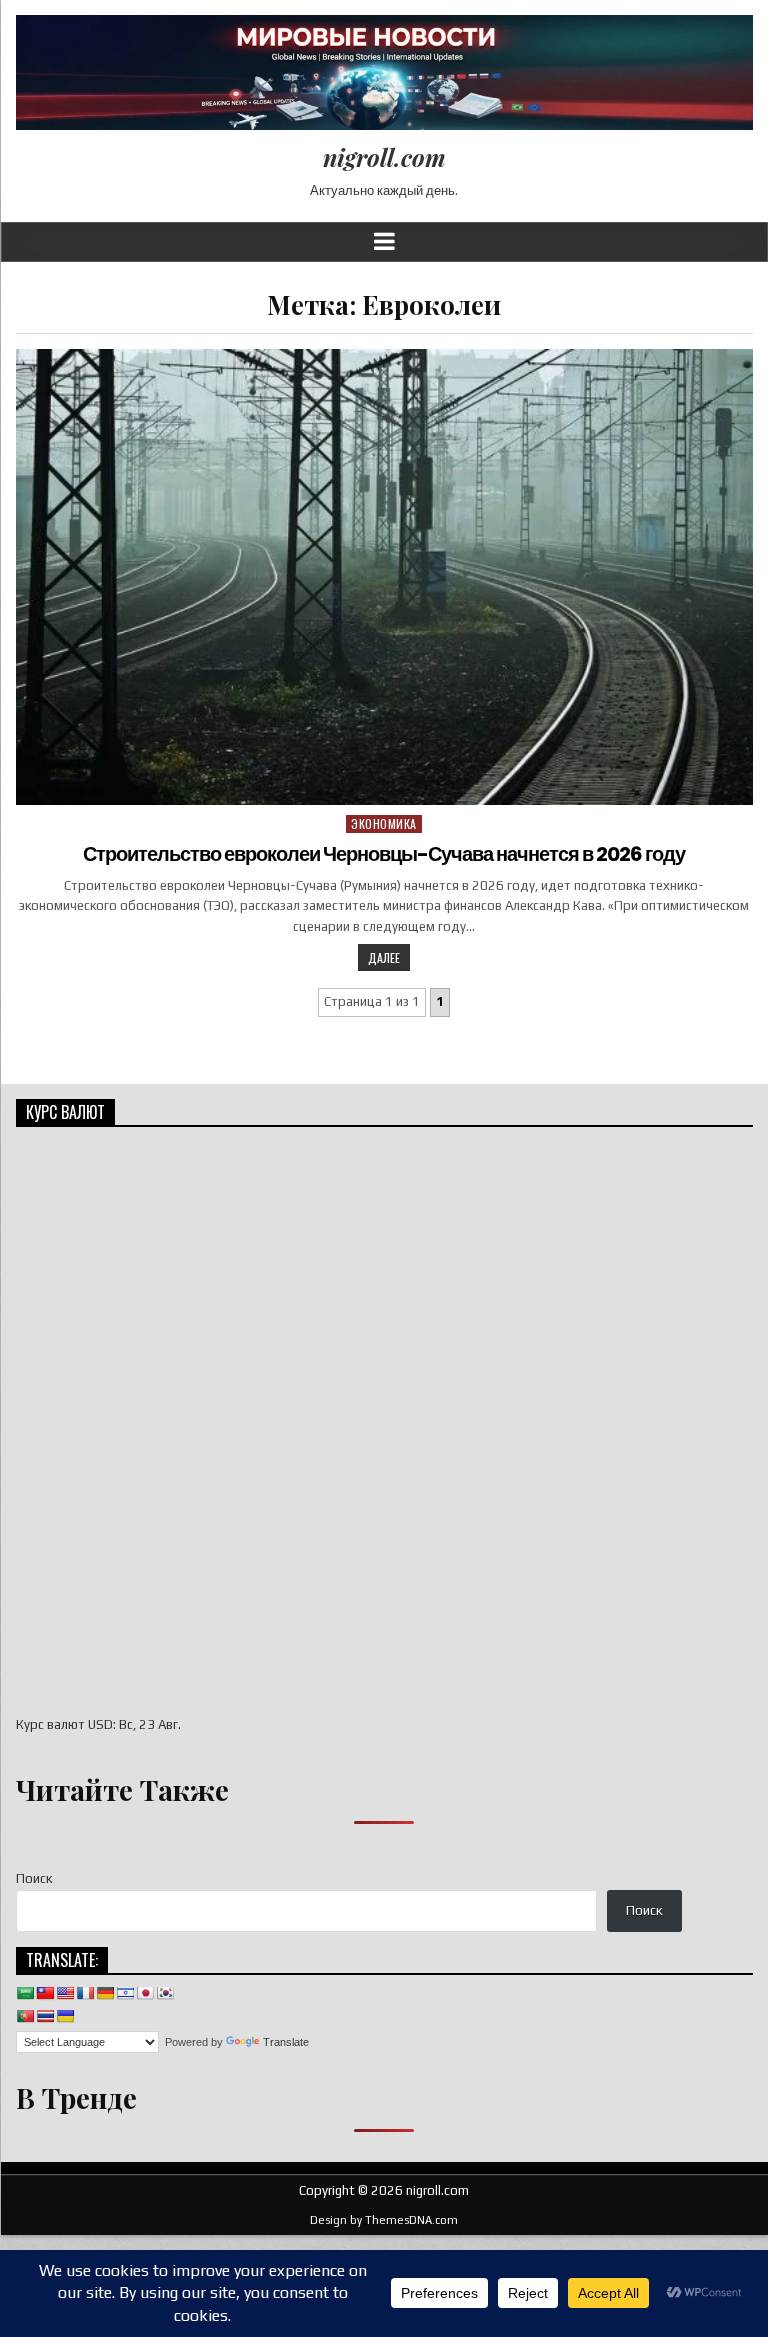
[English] (65, 1993)
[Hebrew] (125, 1993)
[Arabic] (25, 1993)
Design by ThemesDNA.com (384, 2220)
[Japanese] (145, 1993)
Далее (384, 957)
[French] (85, 1993)
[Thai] (45, 2016)
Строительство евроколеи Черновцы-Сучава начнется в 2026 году (384, 854)
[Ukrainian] (65, 2016)
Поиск (34, 1878)
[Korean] (165, 1993)
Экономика (384, 823)
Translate (286, 2042)
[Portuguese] (25, 2016)
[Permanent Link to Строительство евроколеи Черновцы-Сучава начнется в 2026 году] (384, 577)
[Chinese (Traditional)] (45, 1993)
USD (100, 1724)
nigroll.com (384, 157)
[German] (105, 1993)
